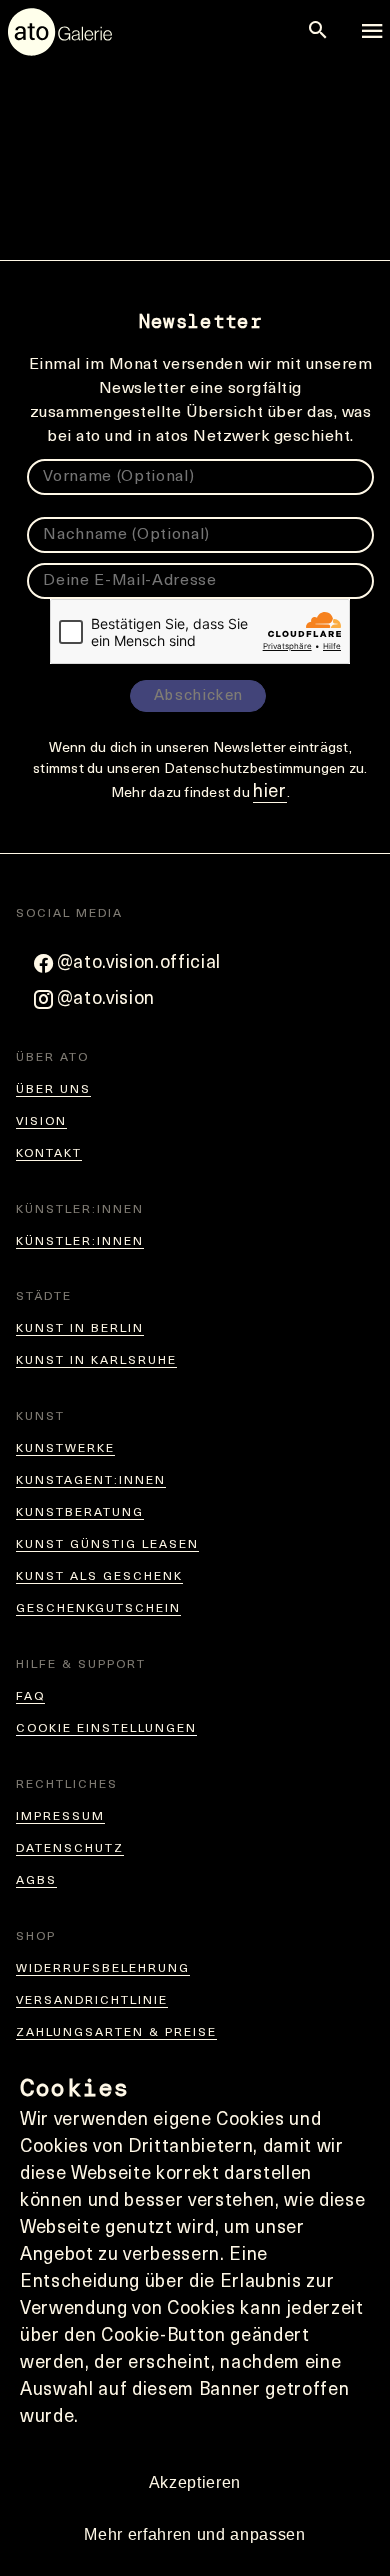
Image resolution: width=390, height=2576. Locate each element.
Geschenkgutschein (98, 1609)
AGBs (36, 1881)
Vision (41, 1122)
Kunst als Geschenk (99, 1577)
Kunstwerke (65, 1449)
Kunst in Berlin (80, 1329)
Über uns (53, 1090)
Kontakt (49, 1154)
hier (270, 793)
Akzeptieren (195, 2483)
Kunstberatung (80, 1513)
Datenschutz (70, 1849)
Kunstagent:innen (91, 1481)
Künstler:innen (80, 1242)
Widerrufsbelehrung (103, 1969)
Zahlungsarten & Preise (116, 2033)
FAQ (30, 1697)
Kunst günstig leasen (107, 1545)
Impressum (60, 1817)
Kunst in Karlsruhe (96, 1361)
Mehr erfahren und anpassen (194, 2535)
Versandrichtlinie (92, 2001)
